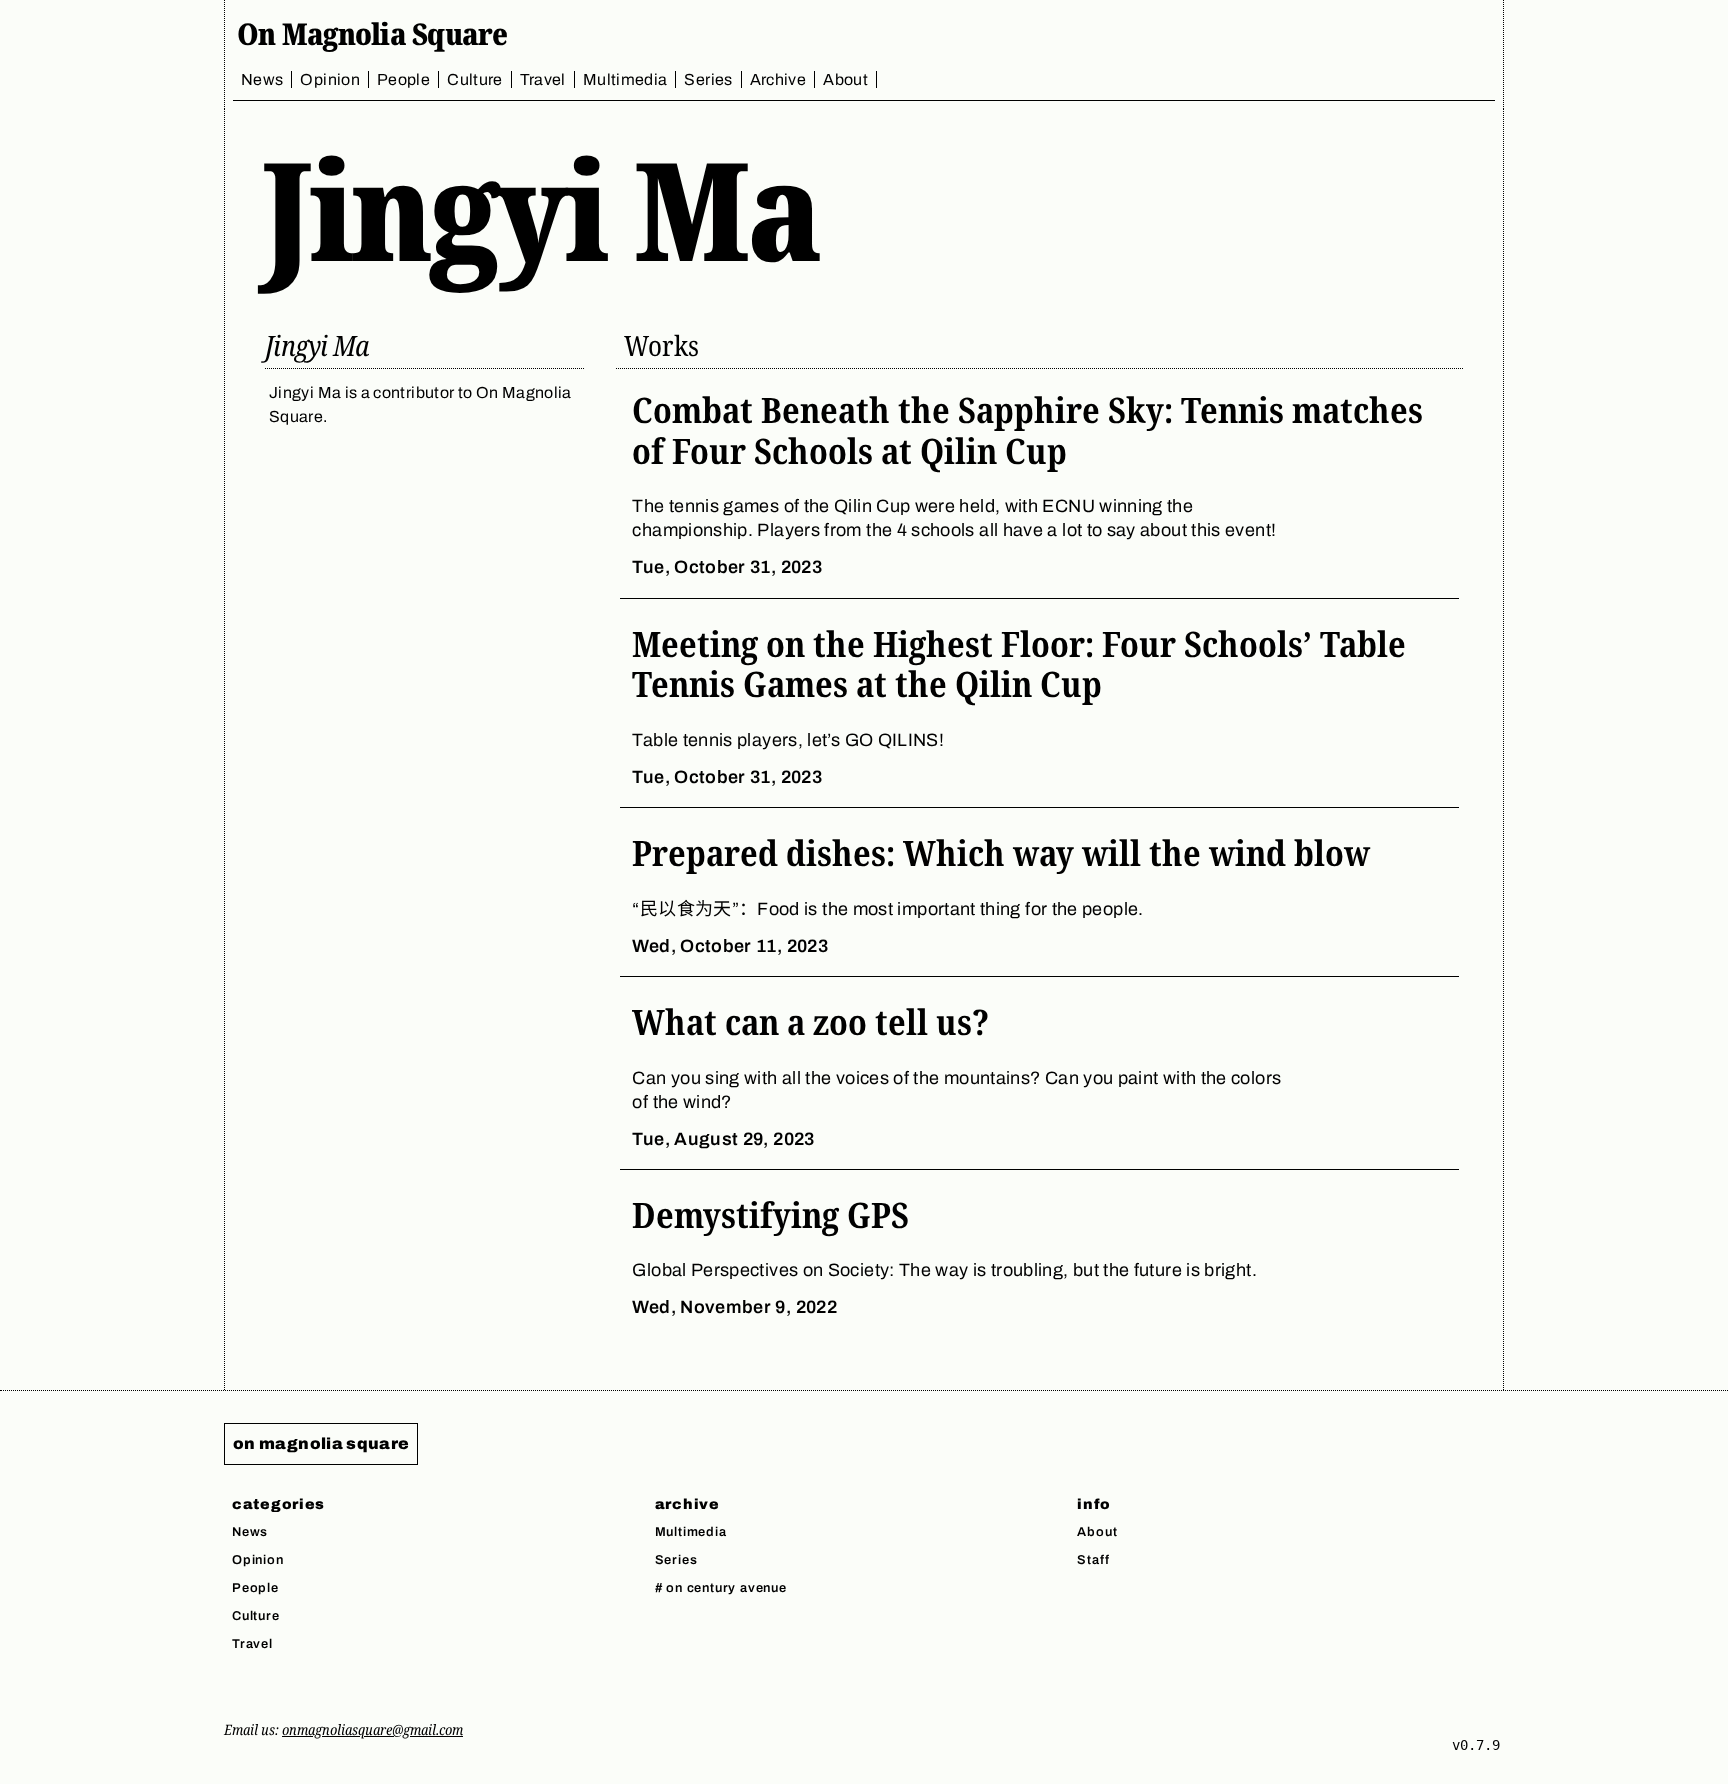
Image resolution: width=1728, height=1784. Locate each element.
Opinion (330, 79)
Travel (543, 79)
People (403, 79)
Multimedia (625, 79)
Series (708, 79)
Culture (475, 79)
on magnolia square (321, 1443)
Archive (778, 79)
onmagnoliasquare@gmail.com (372, 1729)
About (845, 79)
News (262, 79)
